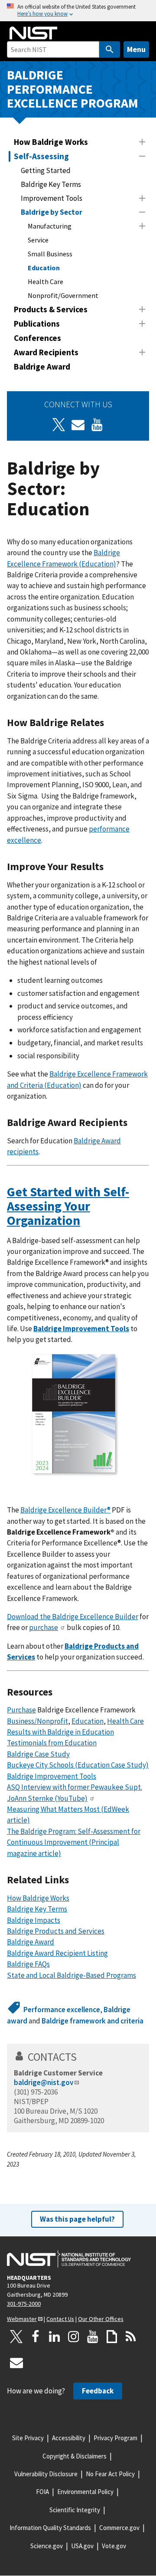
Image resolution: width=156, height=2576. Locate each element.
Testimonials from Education (52, 1743)
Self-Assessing (41, 156)
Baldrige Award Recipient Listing (57, 1953)
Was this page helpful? (77, 2219)
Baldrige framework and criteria (93, 2021)
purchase (44, 1627)
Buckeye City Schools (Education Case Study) (78, 1765)
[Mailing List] (16, 2363)
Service (38, 240)
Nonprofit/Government (63, 295)
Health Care (45, 281)
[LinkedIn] (55, 2337)
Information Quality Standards (50, 2528)
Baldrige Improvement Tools (81, 1329)
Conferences (37, 338)
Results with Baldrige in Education (60, 1732)
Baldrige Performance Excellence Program (73, 89)
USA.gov (82, 2546)
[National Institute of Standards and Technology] (69, 2259)
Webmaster (22, 2319)
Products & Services (51, 309)
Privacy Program (115, 2438)
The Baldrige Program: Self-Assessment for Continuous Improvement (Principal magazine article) (74, 1842)
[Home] (33, 33)
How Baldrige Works (51, 142)
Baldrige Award (42, 367)
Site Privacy (28, 2438)
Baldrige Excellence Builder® (65, 1510)
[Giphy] (112, 2337)
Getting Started (46, 170)
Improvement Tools (52, 198)
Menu (136, 49)
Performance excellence (62, 2010)
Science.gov (47, 2546)
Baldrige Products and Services (56, 1931)
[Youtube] (97, 425)
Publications (37, 324)
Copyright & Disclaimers (75, 2456)
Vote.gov (114, 2546)
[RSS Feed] (131, 2337)
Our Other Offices (101, 2319)
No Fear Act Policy (110, 2474)
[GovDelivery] (78, 425)
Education (44, 268)
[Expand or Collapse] (142, 142)
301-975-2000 (24, 2304)
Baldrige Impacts (34, 1920)
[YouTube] (93, 2337)
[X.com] (16, 2337)
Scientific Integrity (75, 2510)
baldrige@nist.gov (44, 2082)
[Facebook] (36, 2337)
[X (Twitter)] (59, 425)
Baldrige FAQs (28, 1964)
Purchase (21, 1710)
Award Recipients (46, 352)
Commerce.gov (119, 2528)
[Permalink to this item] (109, 723)
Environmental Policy (85, 2492)
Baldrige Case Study (38, 1754)
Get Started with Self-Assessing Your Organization (68, 1206)
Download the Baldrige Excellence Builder (73, 1617)
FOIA (42, 2492)
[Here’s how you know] (78, 11)
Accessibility (69, 2438)
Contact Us (60, 2319)
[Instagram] (74, 2337)
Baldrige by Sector (52, 212)
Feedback (98, 2391)
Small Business (50, 254)
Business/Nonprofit (37, 1721)
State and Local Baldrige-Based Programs (71, 1975)
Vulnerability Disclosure (46, 2474)
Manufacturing (50, 226)
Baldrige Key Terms (51, 184)
